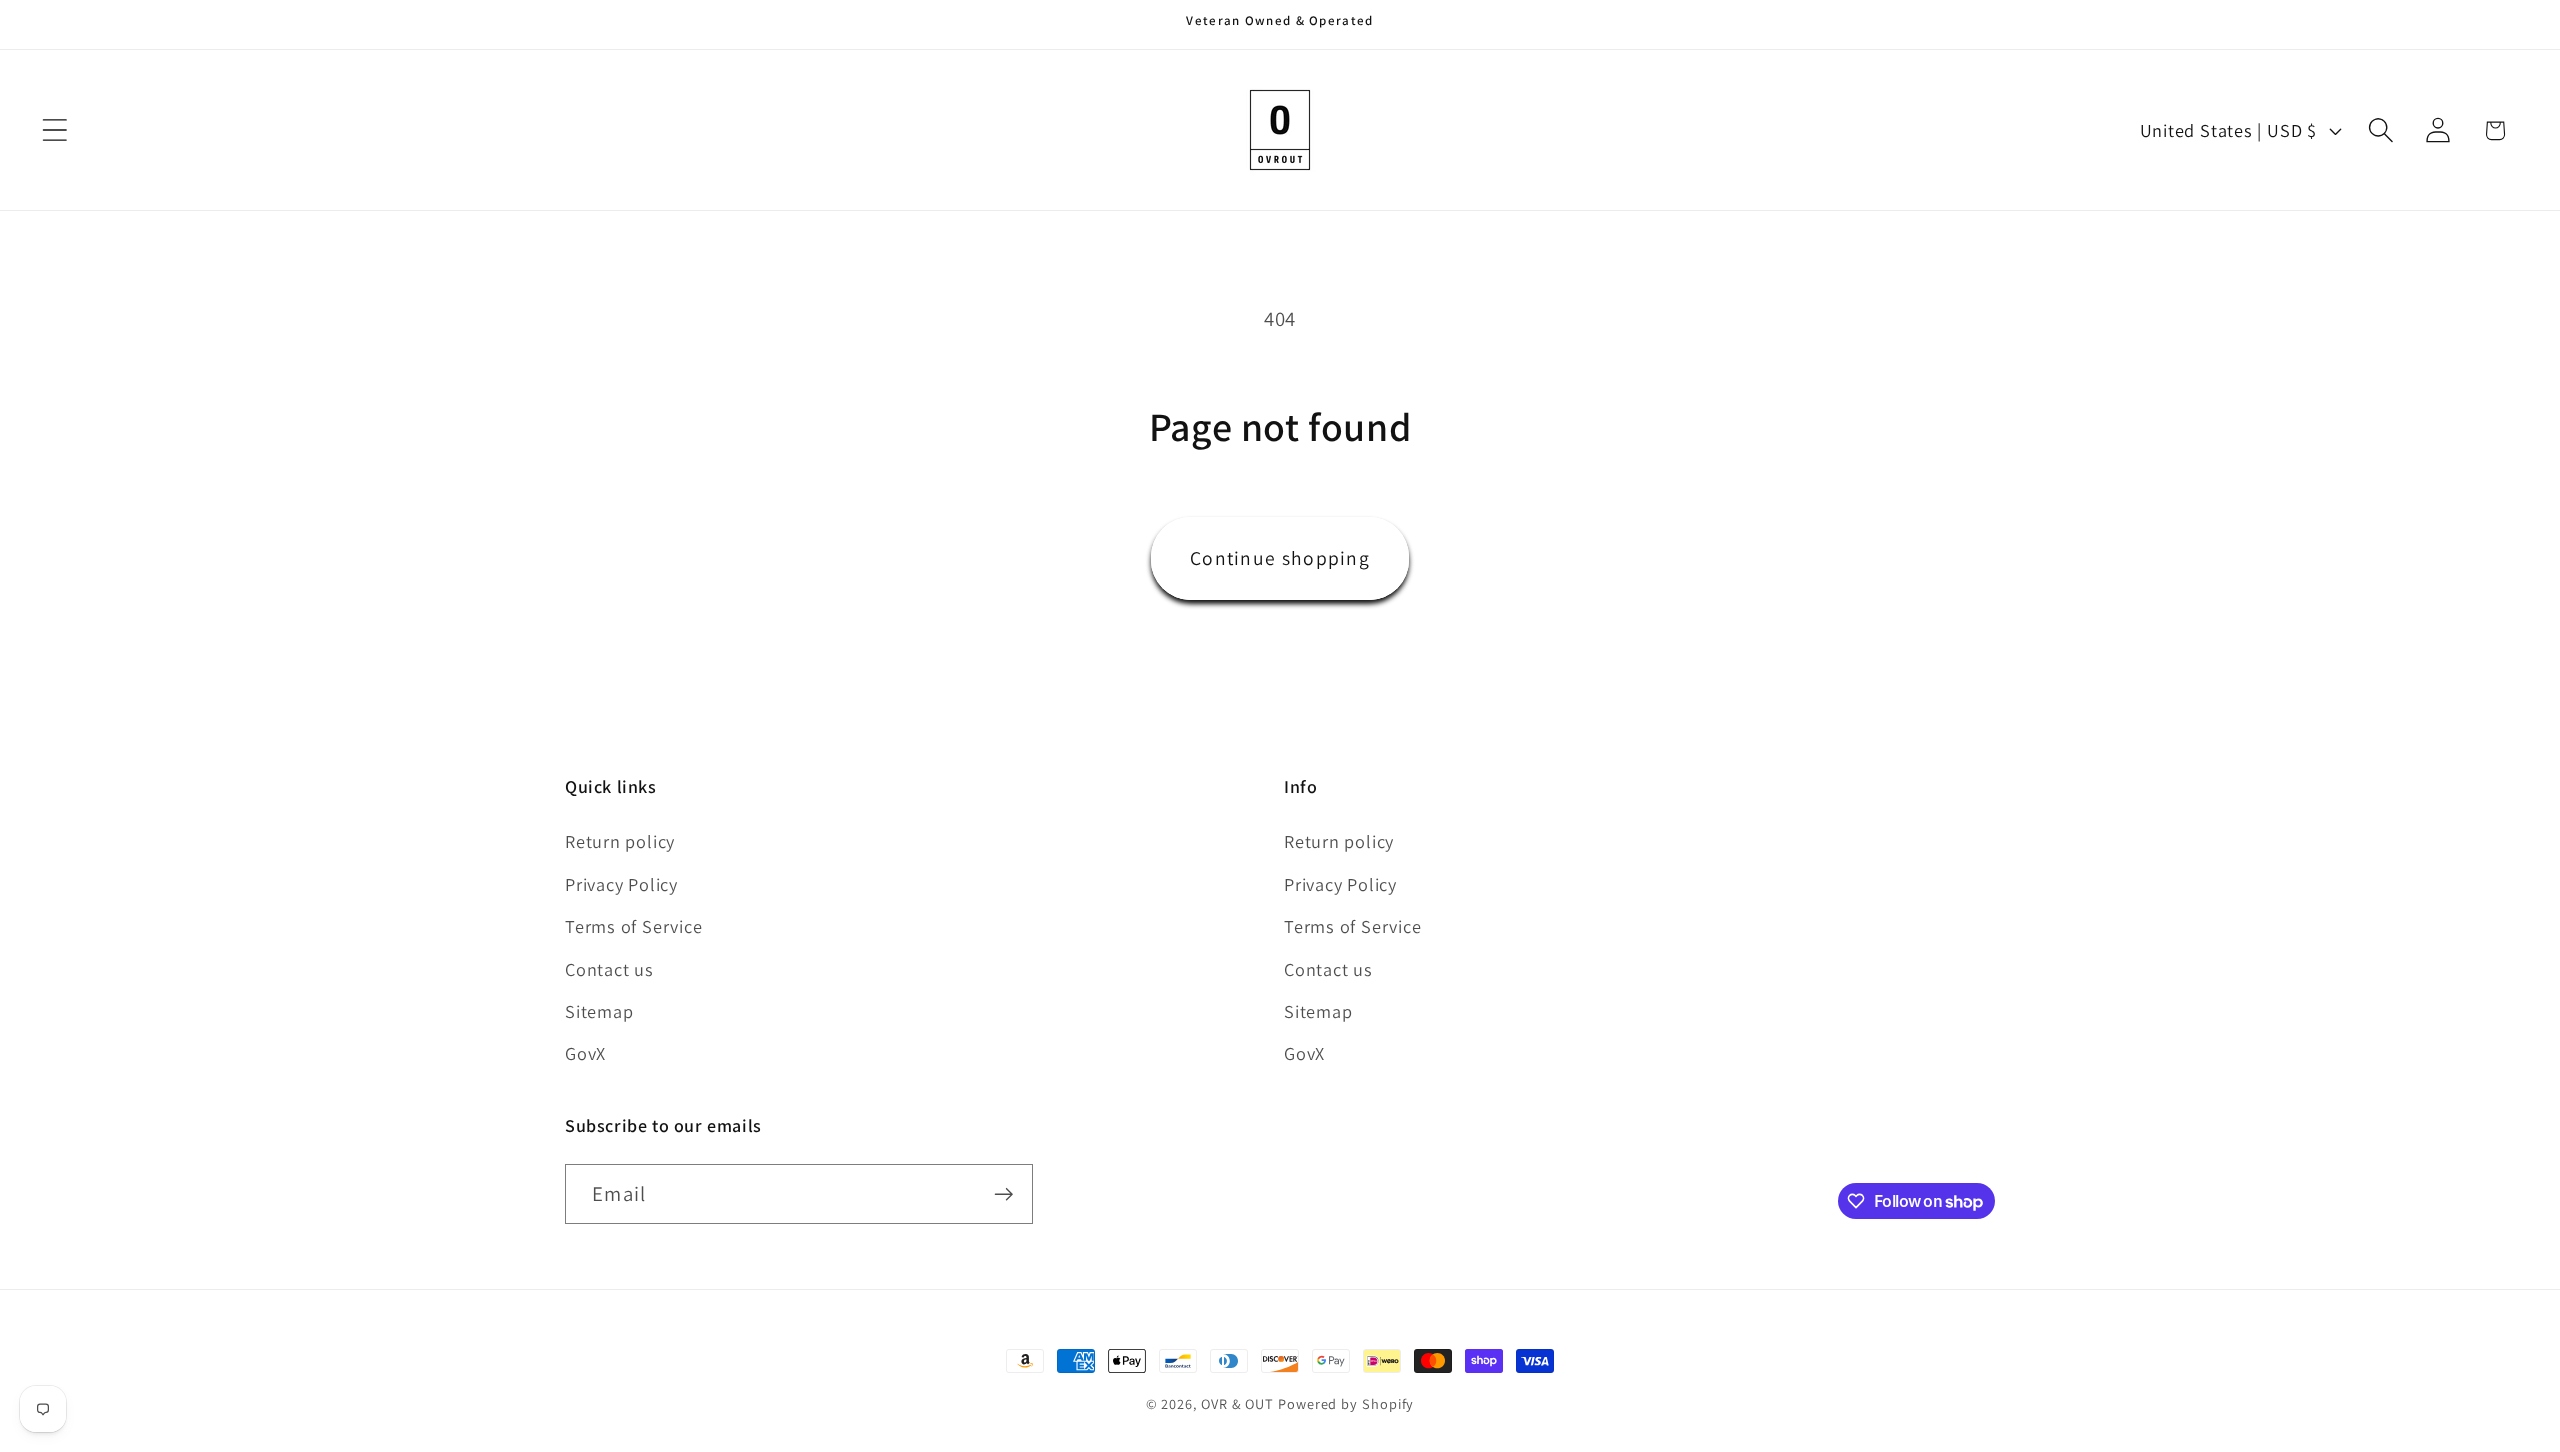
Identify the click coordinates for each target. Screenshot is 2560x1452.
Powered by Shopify (1346, 1403)
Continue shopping (1280, 558)
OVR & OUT (1237, 1403)
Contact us (609, 969)
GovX (585, 1053)
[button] (54, 130)
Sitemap (599, 1011)
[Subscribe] (1003, 1194)
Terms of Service (633, 926)
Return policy (620, 841)
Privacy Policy (621, 884)
